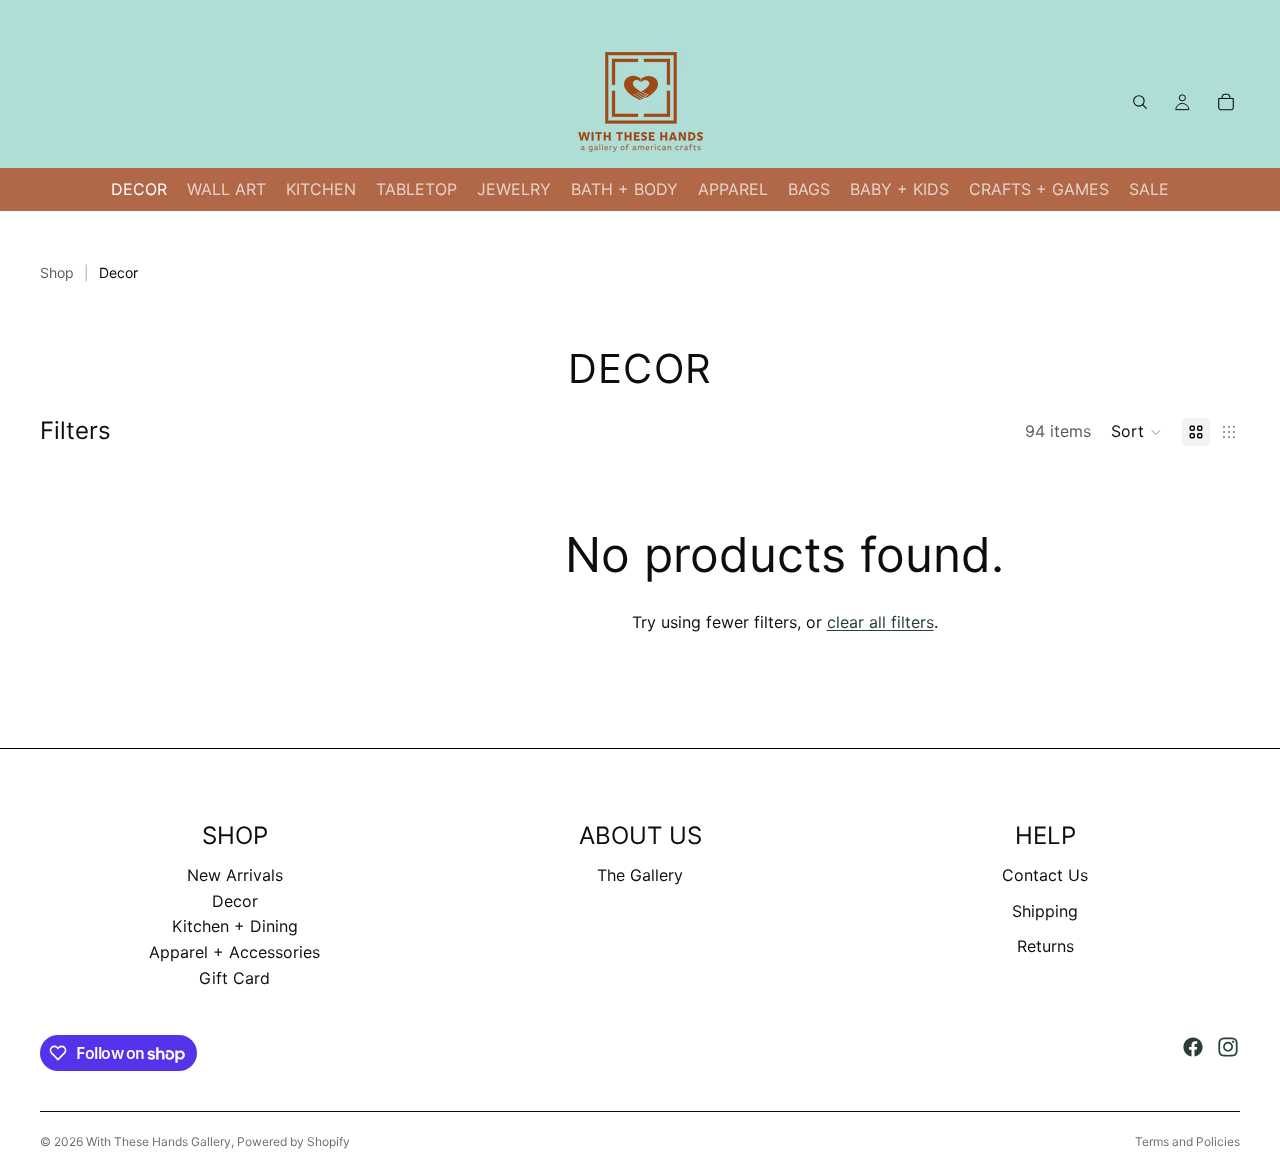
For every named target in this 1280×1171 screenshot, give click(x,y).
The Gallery (640, 875)
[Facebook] (1193, 1047)
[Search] (1140, 102)
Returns (1045, 946)
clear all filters (880, 622)
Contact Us (1045, 875)
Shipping (1045, 911)
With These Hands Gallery (158, 1141)
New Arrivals (235, 875)
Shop (57, 272)
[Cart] (1226, 102)
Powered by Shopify (293, 1141)
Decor (235, 901)
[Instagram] (1228, 1047)
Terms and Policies (1187, 1141)
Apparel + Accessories (234, 952)
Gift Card (234, 978)
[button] (1136, 432)
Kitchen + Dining (235, 926)
